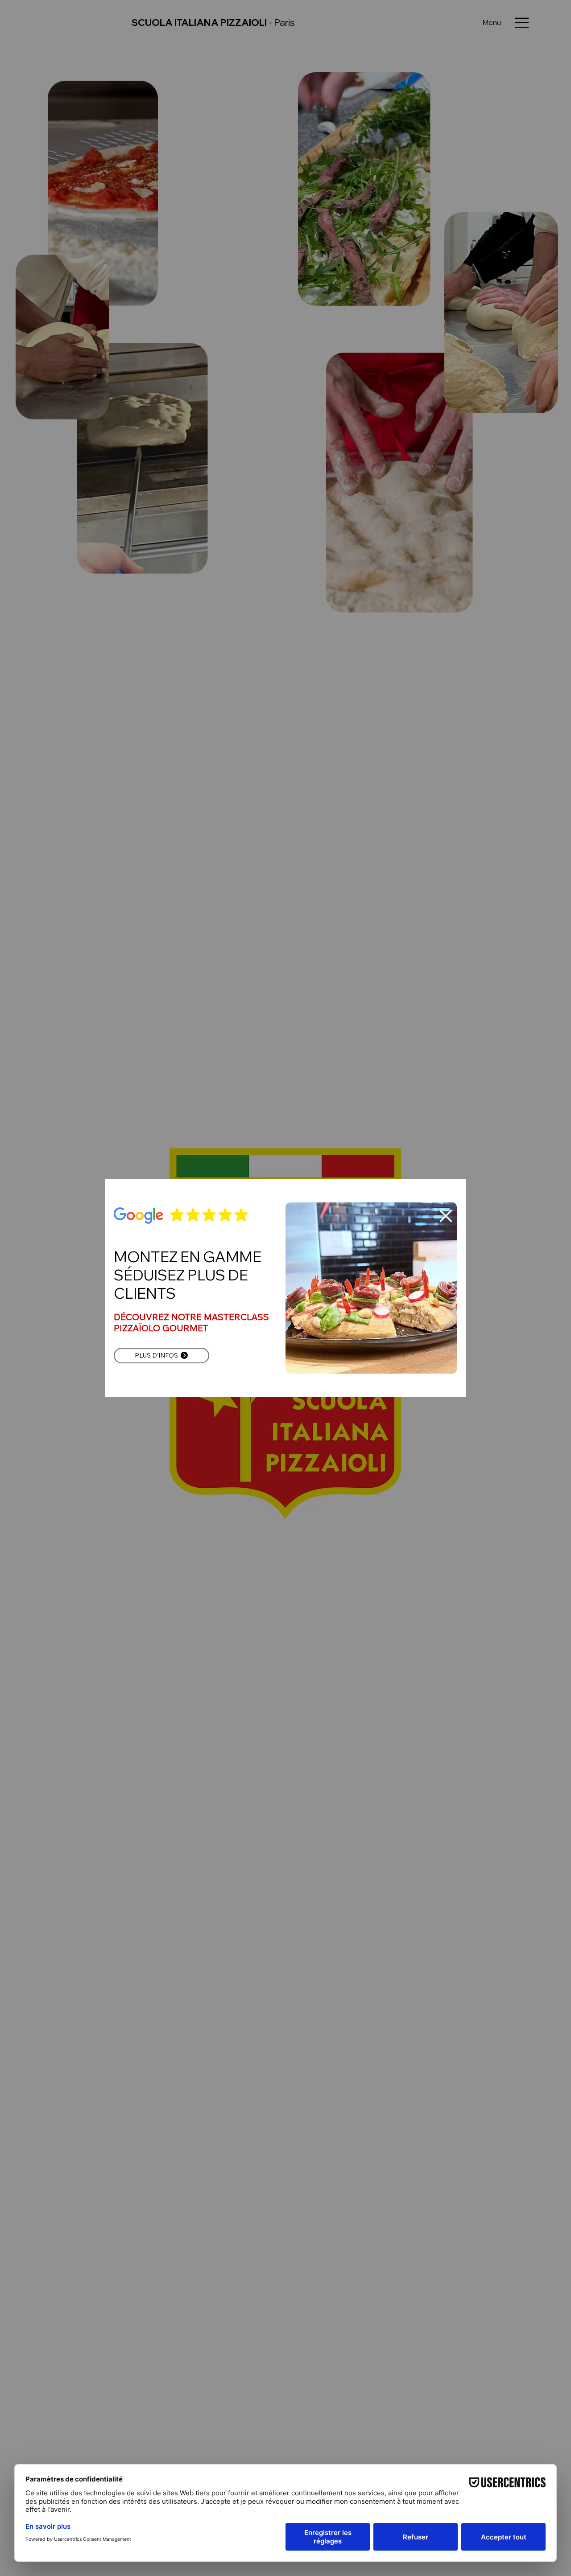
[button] (446, 1216)
